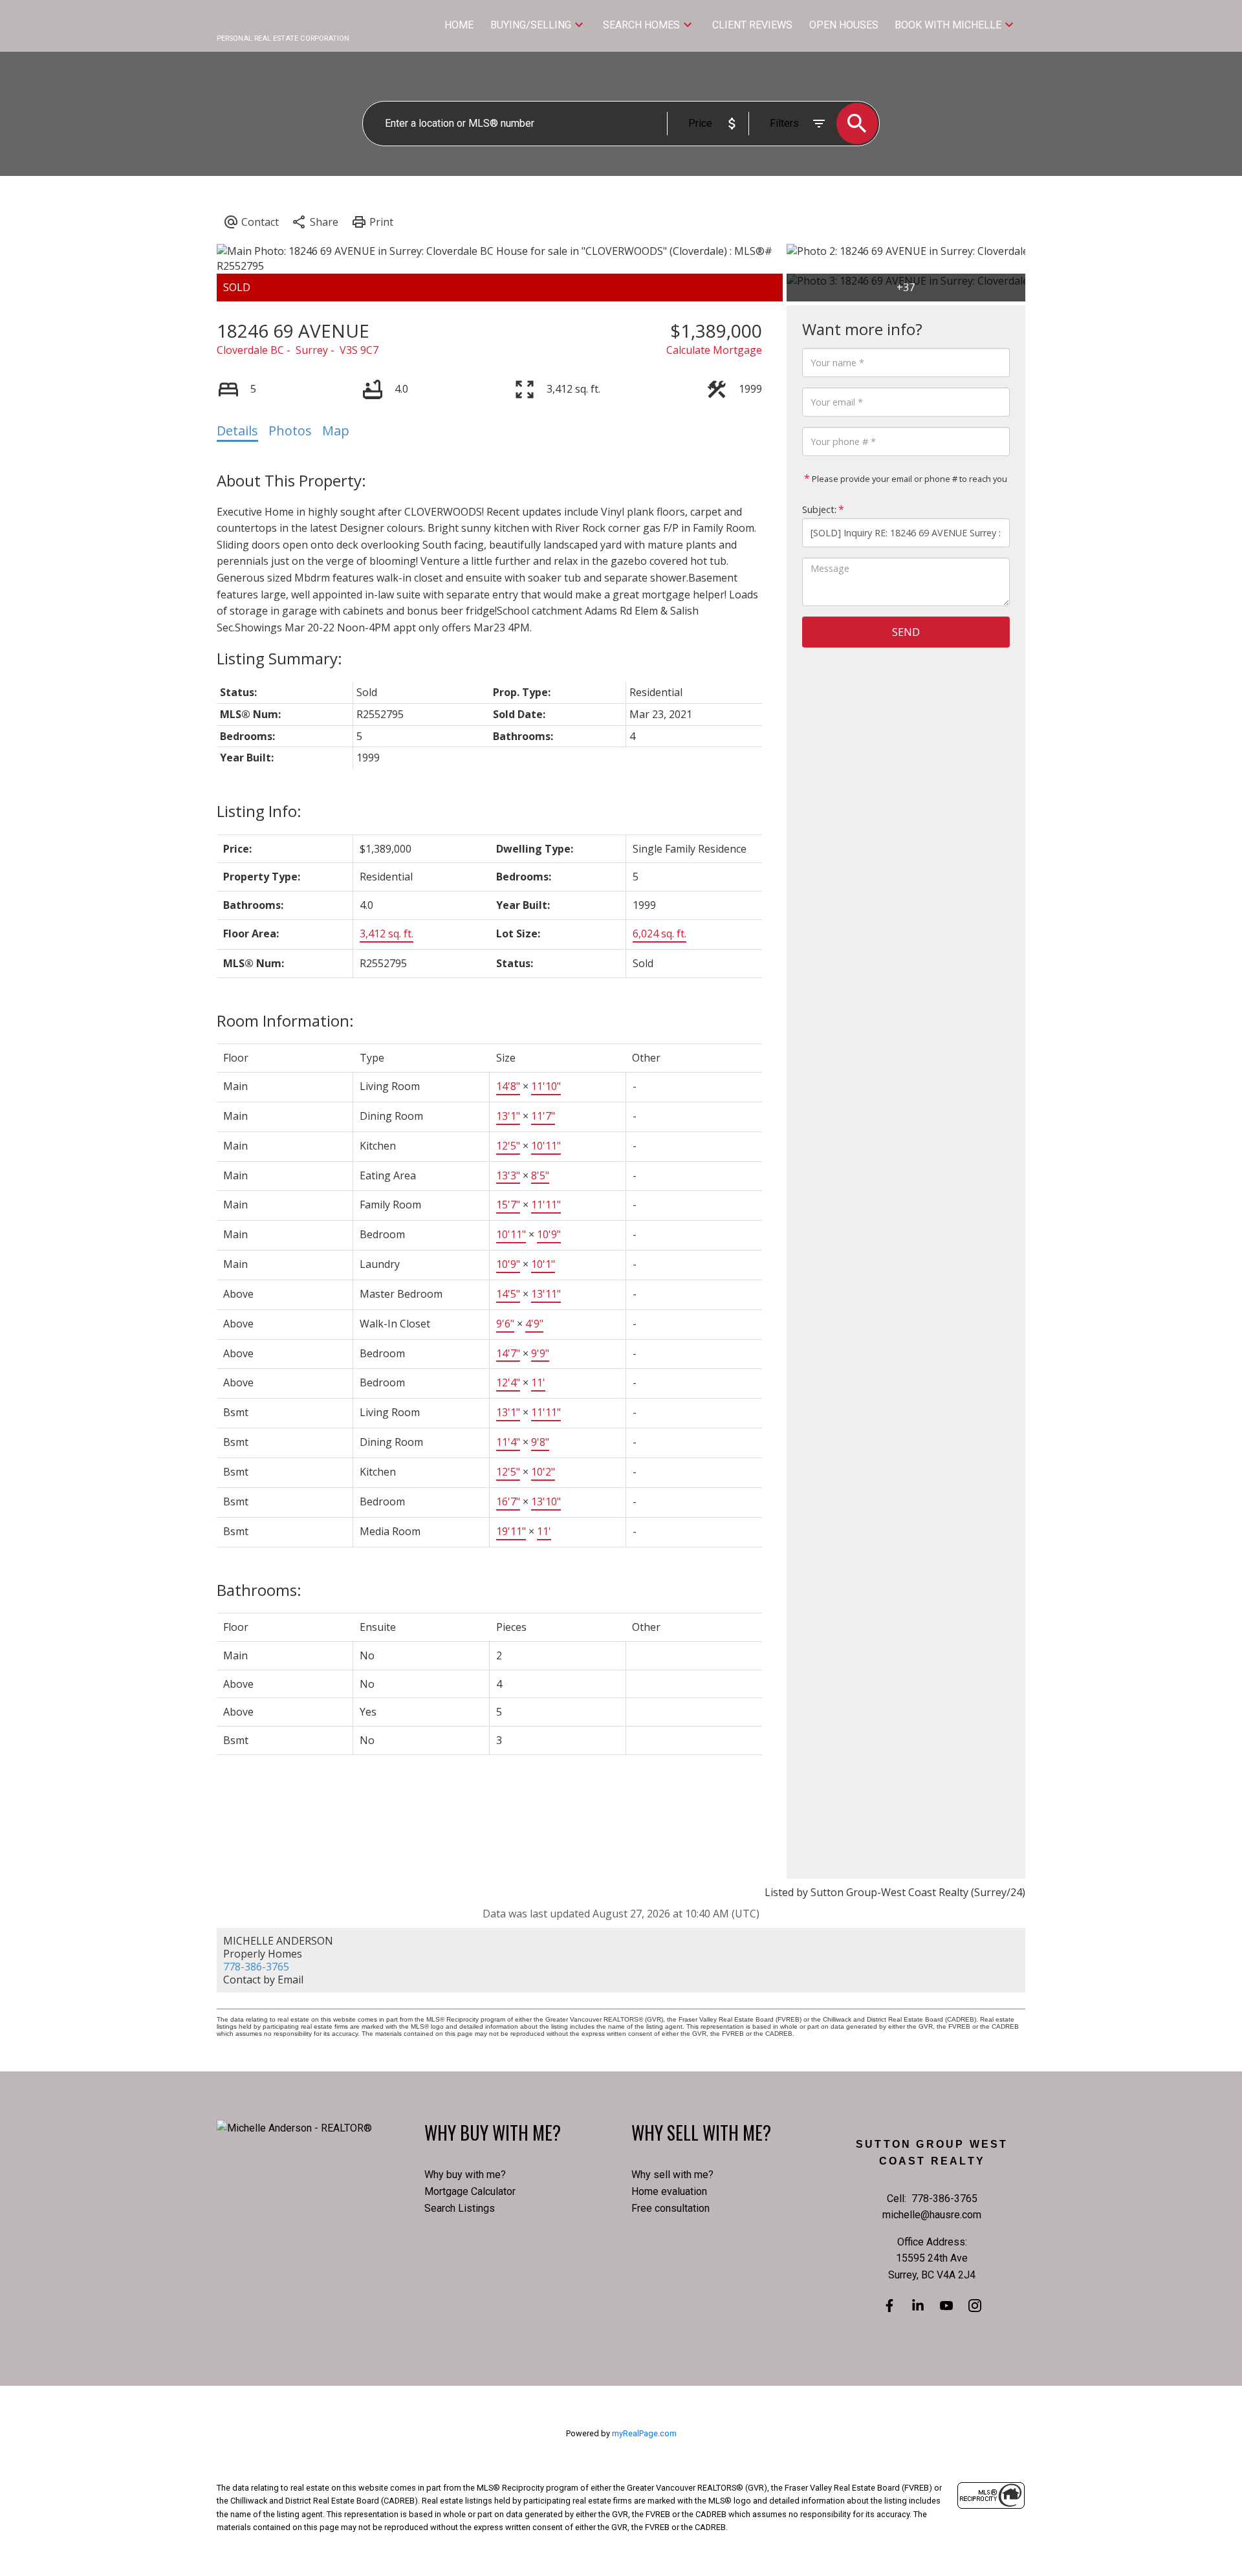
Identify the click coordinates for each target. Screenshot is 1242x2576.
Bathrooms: (259, 1590)
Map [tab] (336, 431)
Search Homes (641, 25)
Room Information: (285, 1021)
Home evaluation (669, 2191)
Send (906, 632)
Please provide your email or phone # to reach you (909, 479)
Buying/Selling (531, 25)
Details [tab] (237, 431)
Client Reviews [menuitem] (752, 25)
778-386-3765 (256, 1967)
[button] (889, 2306)
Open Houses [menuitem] (844, 25)
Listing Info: (259, 811)
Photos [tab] (290, 431)
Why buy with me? (465, 2175)
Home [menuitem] (459, 25)
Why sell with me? (672, 2175)
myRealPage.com (644, 2433)
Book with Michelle (948, 25)
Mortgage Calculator (470, 2191)
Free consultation (670, 2208)
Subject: (819, 509)
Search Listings (460, 2208)
